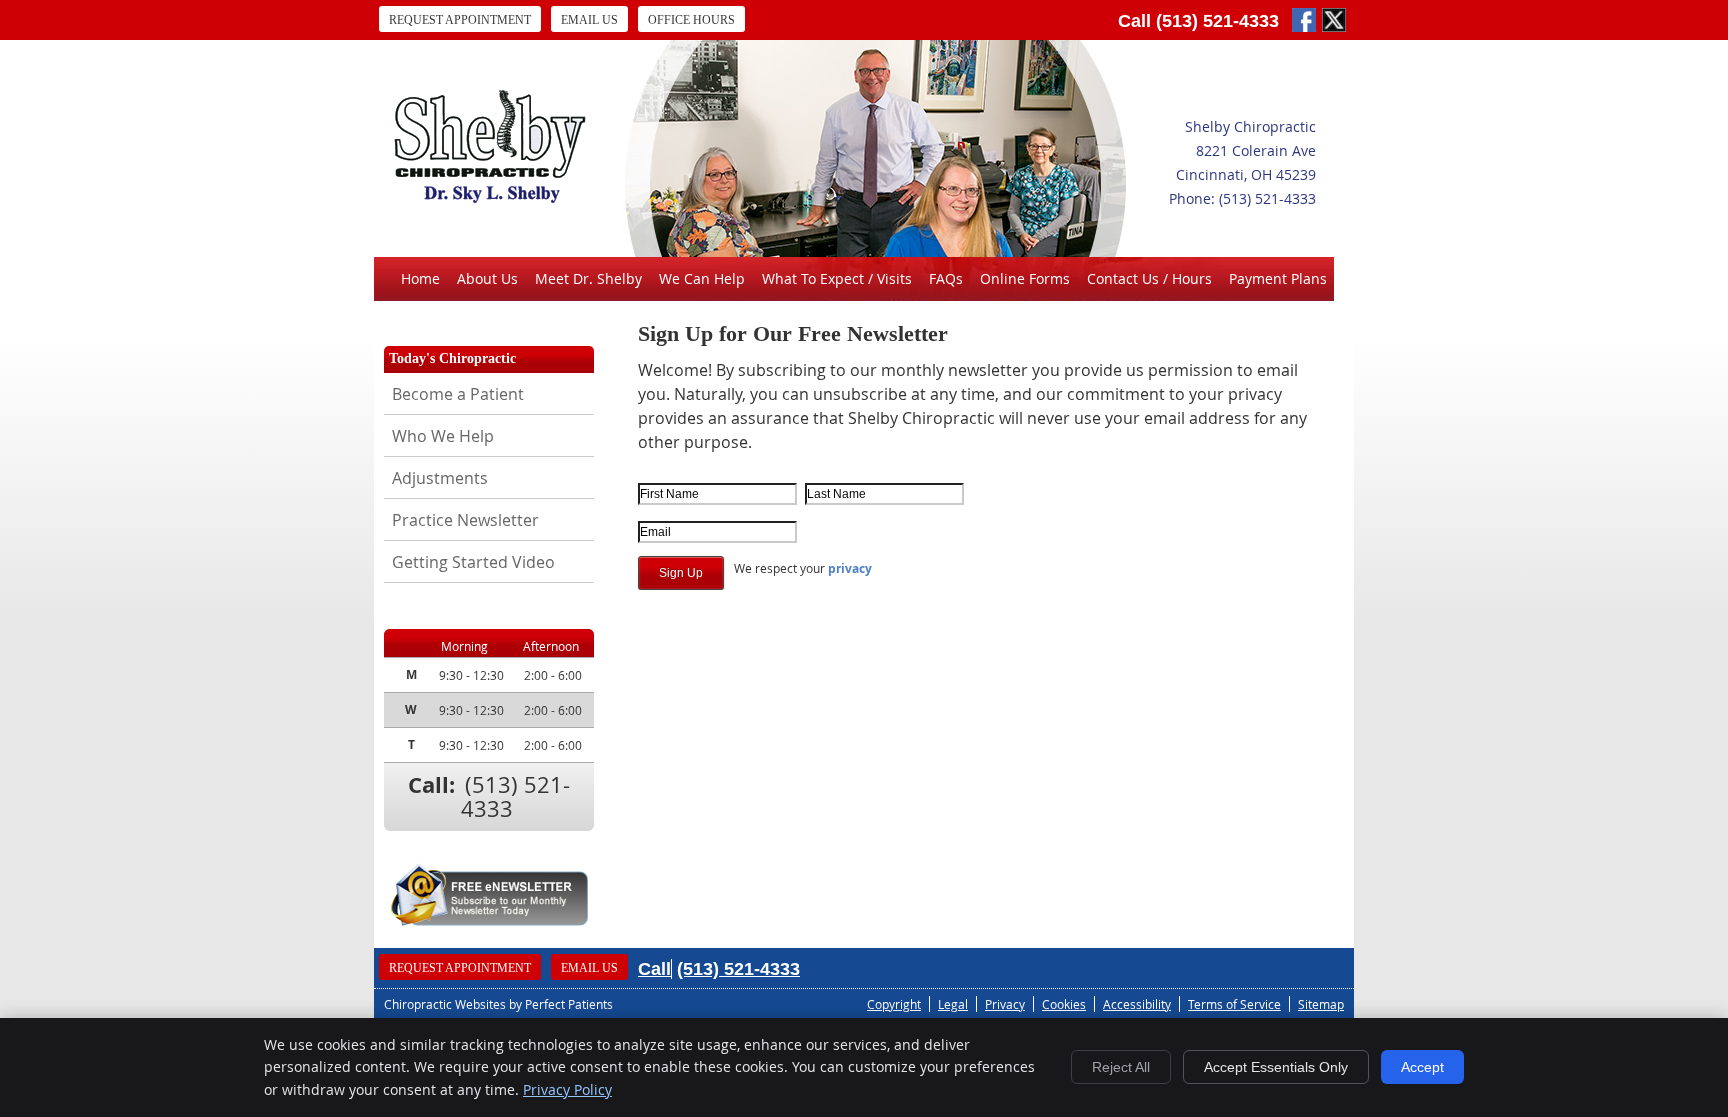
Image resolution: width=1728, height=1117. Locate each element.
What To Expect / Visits (837, 278)
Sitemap (1321, 1004)
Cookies (1064, 1004)
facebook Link (1304, 20)
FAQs (946, 278)
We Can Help (702, 278)
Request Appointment (460, 20)
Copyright (894, 1004)
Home (420, 278)
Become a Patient (458, 394)
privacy (850, 568)
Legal (953, 1004)
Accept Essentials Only (1276, 1067)
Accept (1422, 1067)
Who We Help (443, 436)
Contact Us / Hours (1149, 278)
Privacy (1005, 1004)
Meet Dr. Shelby (588, 278)
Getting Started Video (473, 562)
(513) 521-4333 (1217, 21)
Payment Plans (1278, 278)
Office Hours (691, 20)
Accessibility (1137, 1004)
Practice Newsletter (465, 520)
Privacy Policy (567, 1089)
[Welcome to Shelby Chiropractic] (490, 197)
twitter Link (1334, 20)
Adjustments (440, 478)
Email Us (589, 20)
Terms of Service (1234, 1004)
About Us (487, 278)
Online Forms (1025, 278)
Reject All (1121, 1067)
